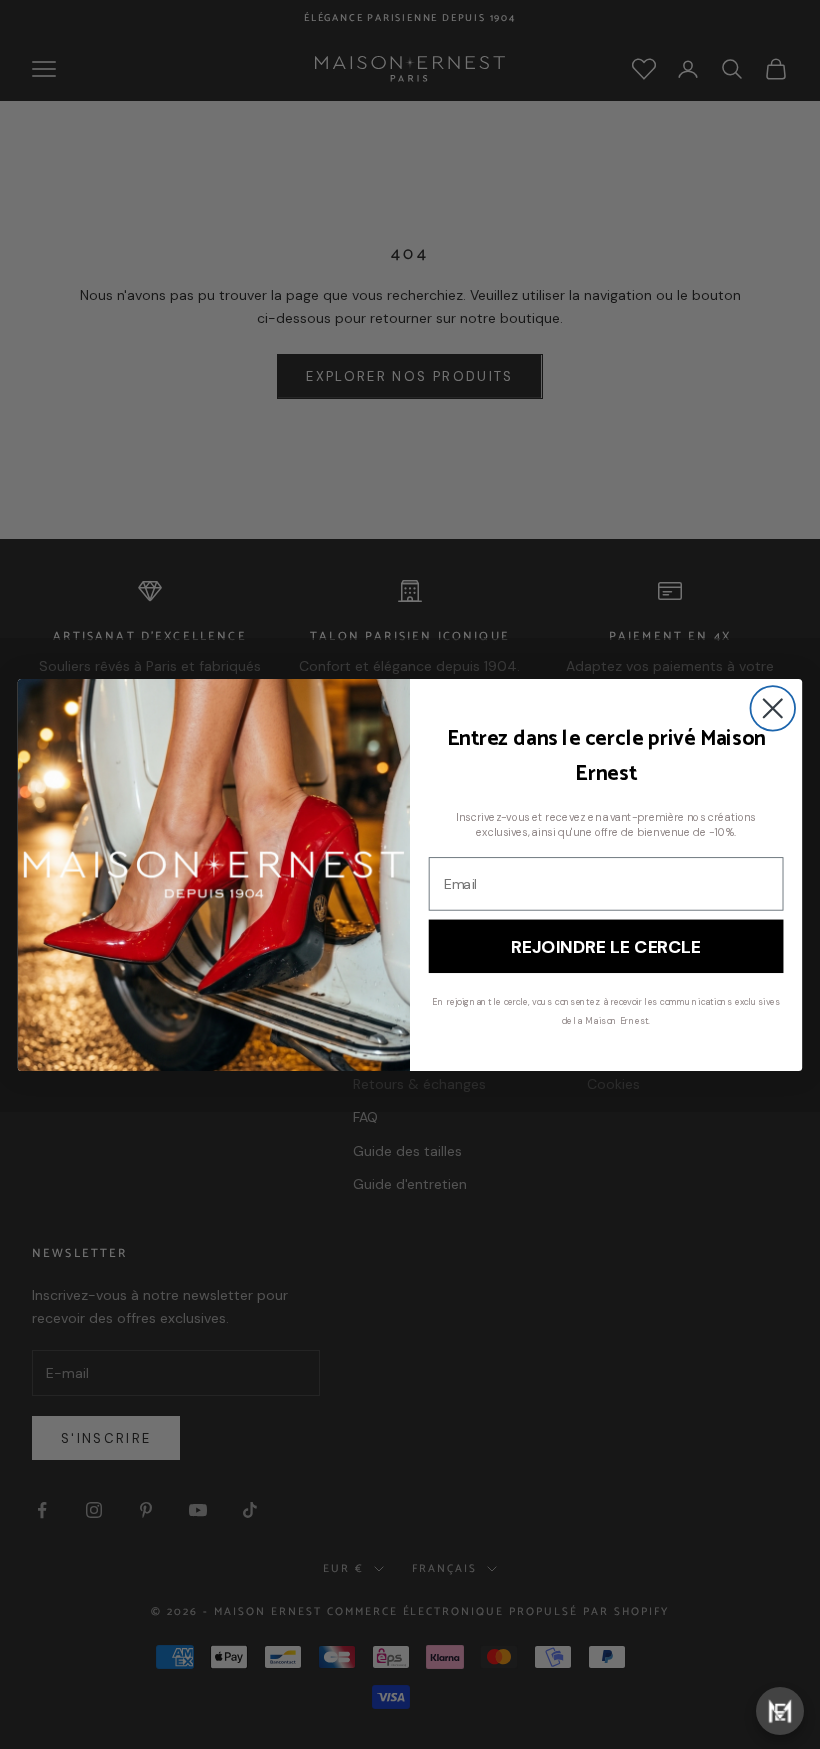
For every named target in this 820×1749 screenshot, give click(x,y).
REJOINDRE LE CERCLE (606, 945)
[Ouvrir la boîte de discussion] (780, 1711)
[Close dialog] (772, 708)
